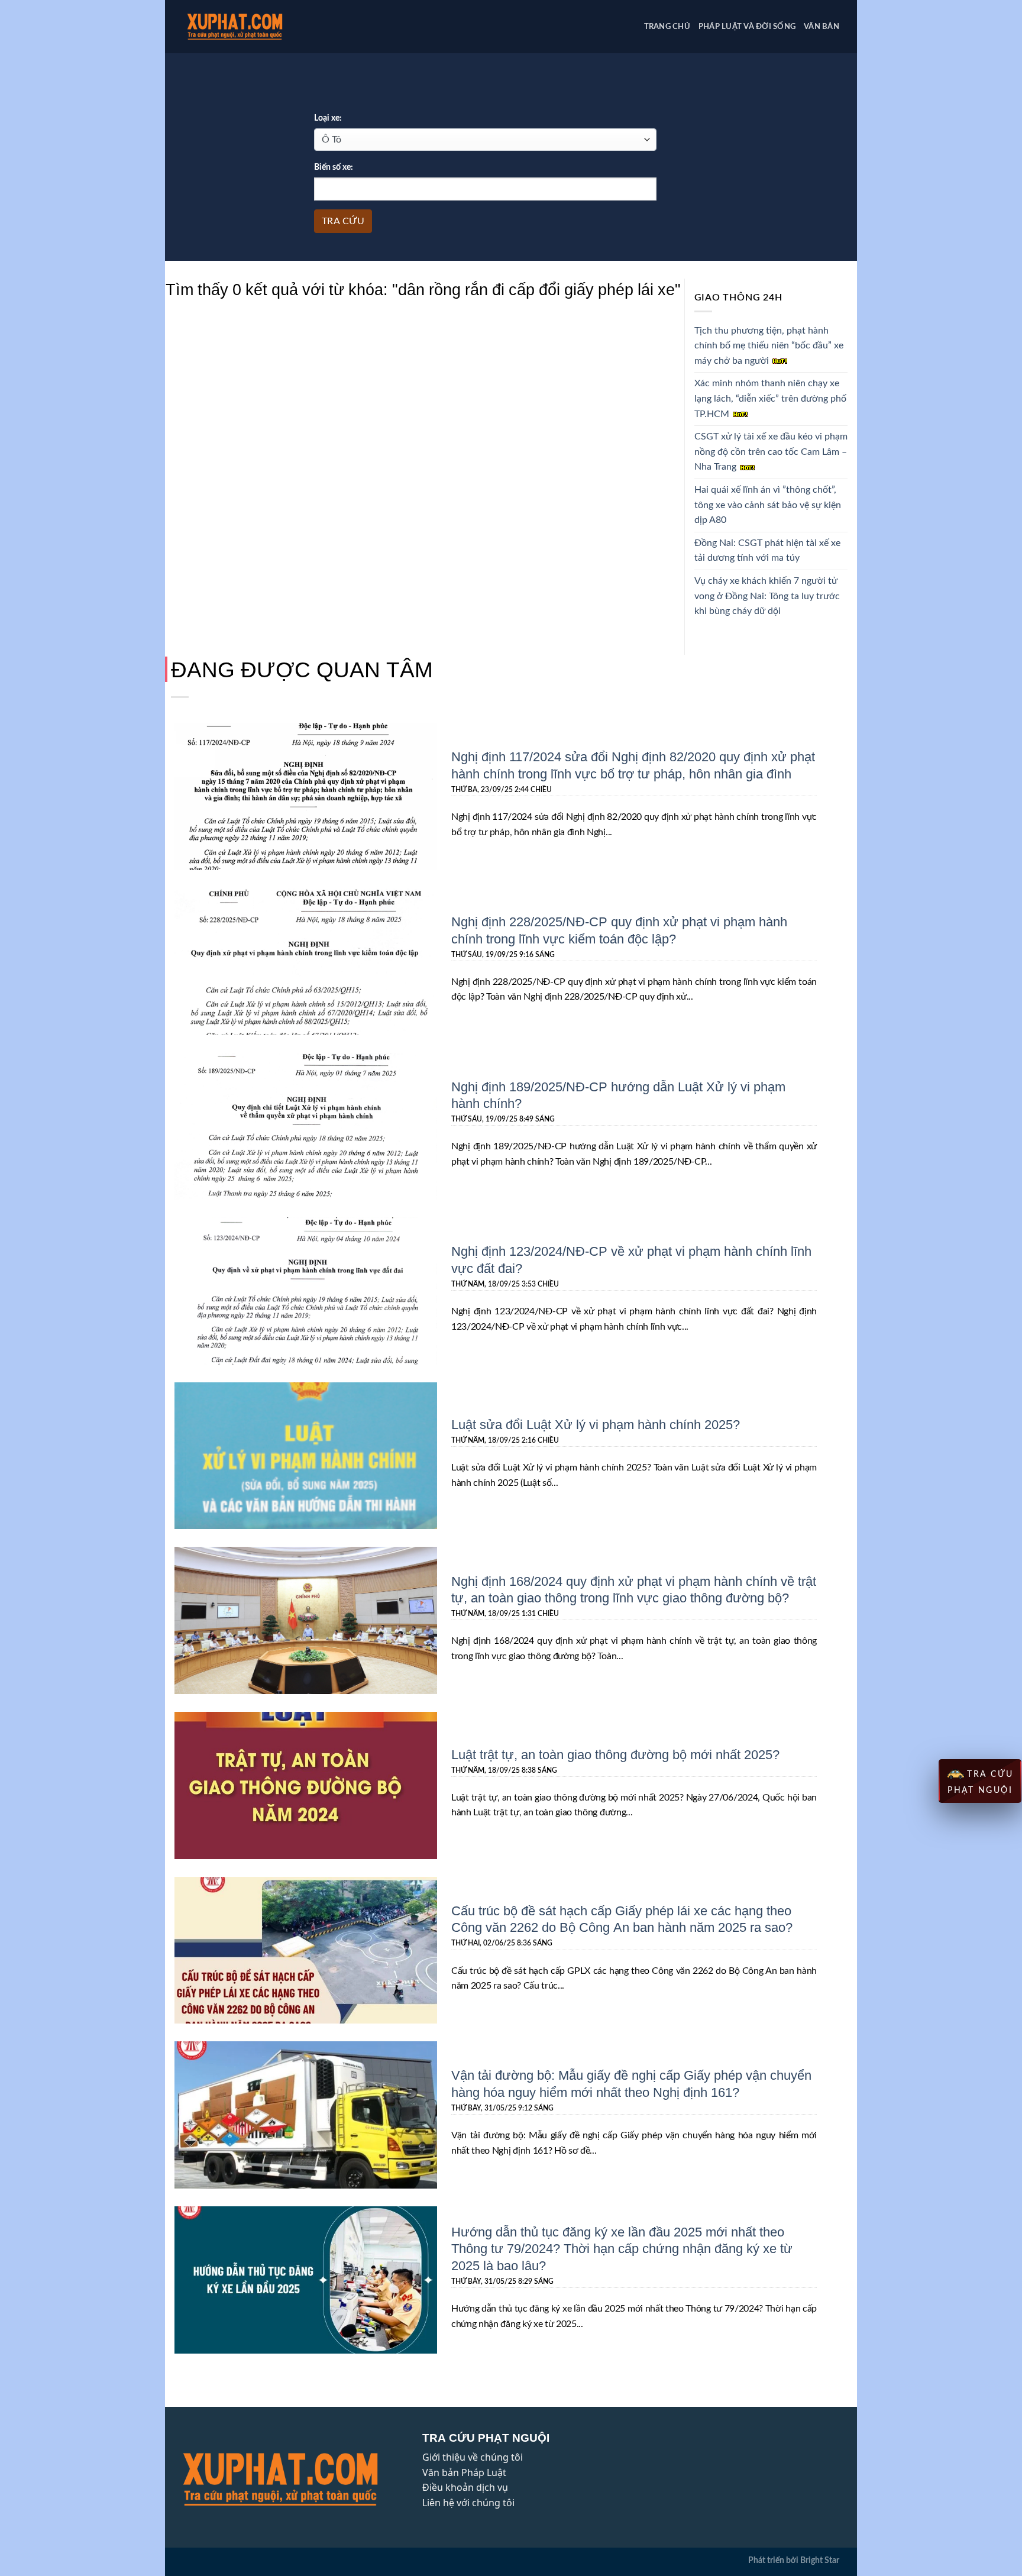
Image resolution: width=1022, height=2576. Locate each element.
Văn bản (822, 27)
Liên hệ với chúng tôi (468, 2503)
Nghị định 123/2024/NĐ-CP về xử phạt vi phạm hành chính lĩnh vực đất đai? (631, 1259)
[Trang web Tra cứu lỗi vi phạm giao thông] (253, 27)
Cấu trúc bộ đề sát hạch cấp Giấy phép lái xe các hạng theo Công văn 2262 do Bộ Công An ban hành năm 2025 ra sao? (622, 1919)
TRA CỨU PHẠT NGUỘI (981, 1782)
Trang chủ (667, 27)
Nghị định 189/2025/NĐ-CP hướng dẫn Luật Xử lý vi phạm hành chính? (618, 1095)
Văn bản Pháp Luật (464, 2472)
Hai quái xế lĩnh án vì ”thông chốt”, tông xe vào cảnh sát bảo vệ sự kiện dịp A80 (768, 505)
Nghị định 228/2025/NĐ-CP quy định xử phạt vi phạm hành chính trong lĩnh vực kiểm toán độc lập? (619, 930)
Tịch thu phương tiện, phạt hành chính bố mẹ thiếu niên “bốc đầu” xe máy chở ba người (769, 346)
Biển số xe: (334, 167)
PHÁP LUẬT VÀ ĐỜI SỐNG (747, 27)
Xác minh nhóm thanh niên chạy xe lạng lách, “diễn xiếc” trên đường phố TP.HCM (770, 398)
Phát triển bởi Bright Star (794, 2560)
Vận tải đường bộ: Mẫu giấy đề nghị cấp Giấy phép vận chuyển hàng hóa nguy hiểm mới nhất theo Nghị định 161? (631, 2083)
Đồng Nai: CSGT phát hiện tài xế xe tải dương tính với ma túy (767, 551)
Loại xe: (328, 118)
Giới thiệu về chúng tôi (473, 2457)
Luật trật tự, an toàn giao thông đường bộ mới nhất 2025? (615, 1754)
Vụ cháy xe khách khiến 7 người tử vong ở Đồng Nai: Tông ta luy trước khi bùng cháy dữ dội (767, 596)
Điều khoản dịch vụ (465, 2487)
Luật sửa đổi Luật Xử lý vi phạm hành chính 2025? (596, 1424)
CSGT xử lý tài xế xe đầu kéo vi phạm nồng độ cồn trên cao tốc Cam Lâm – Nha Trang (771, 452)
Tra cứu (343, 221)
